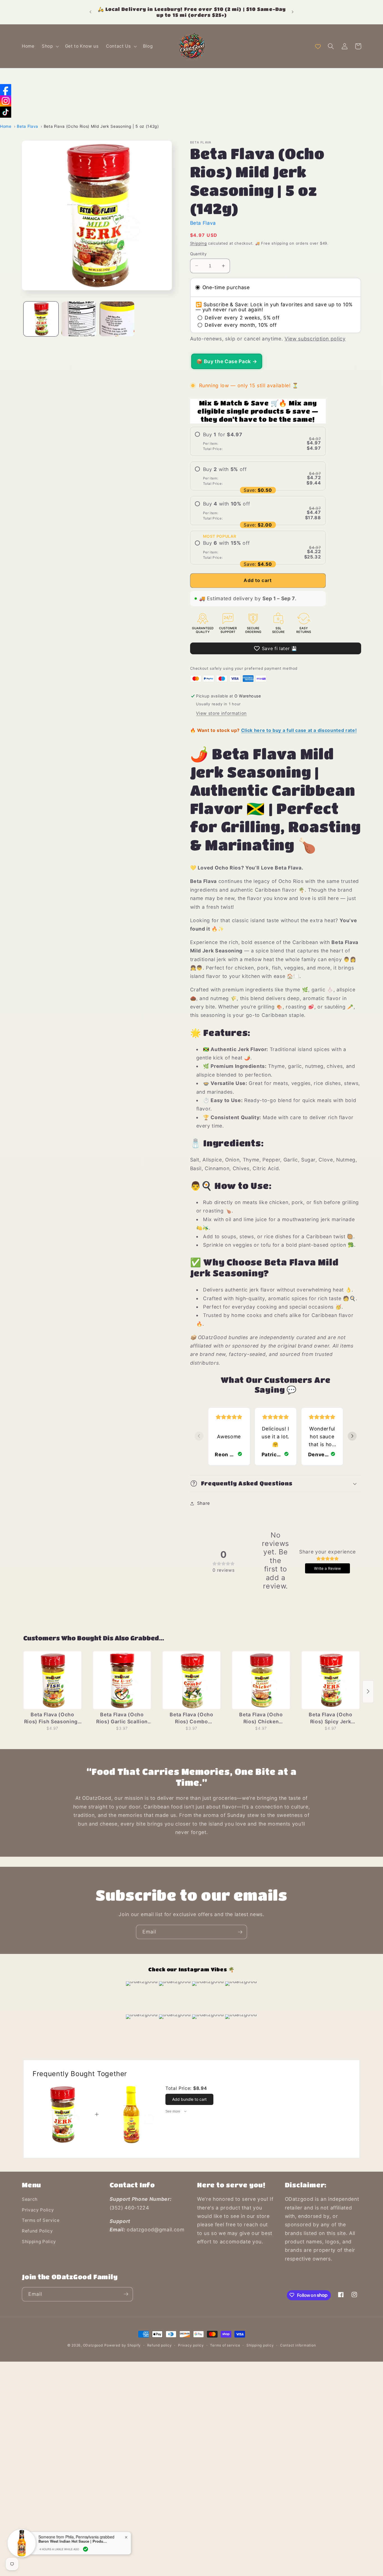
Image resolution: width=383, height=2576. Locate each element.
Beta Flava (27, 126)
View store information (221, 713)
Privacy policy (191, 2345)
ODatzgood (93, 2345)
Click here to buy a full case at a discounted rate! (299, 730)
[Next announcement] (293, 12)
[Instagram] (6, 101)
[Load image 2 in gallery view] (79, 319)
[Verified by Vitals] (86, 2549)
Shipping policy (260, 2345)
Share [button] (204, 1503)
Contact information (298, 2345)
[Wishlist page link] (318, 46)
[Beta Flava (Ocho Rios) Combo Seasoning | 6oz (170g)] (191, 1680)
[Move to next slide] (352, 1436)
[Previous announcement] (90, 12)
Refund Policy (37, 2231)
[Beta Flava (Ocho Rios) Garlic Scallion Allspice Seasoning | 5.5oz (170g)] (122, 1680)
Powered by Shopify (123, 2345)
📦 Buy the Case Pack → (227, 361)
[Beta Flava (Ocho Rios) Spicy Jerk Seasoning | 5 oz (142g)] (331, 1680)
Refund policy (160, 2345)
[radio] (258, 441)
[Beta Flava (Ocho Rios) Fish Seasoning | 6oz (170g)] (52, 1680)
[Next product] (368, 1691)
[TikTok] (6, 112)
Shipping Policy (39, 2242)
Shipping (199, 243)
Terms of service (225, 2345)
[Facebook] (6, 90)
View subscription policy (315, 339)
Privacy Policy (38, 2210)
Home (6, 126)
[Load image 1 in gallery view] (41, 319)
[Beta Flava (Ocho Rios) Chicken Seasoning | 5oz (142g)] (261, 1680)
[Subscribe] (240, 1932)
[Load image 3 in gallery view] (117, 319)
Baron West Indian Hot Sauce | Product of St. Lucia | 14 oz (73, 2541)
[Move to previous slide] (199, 1436)
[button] (50, 46)
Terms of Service (41, 2221)
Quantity (199, 253)
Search (30, 2200)
